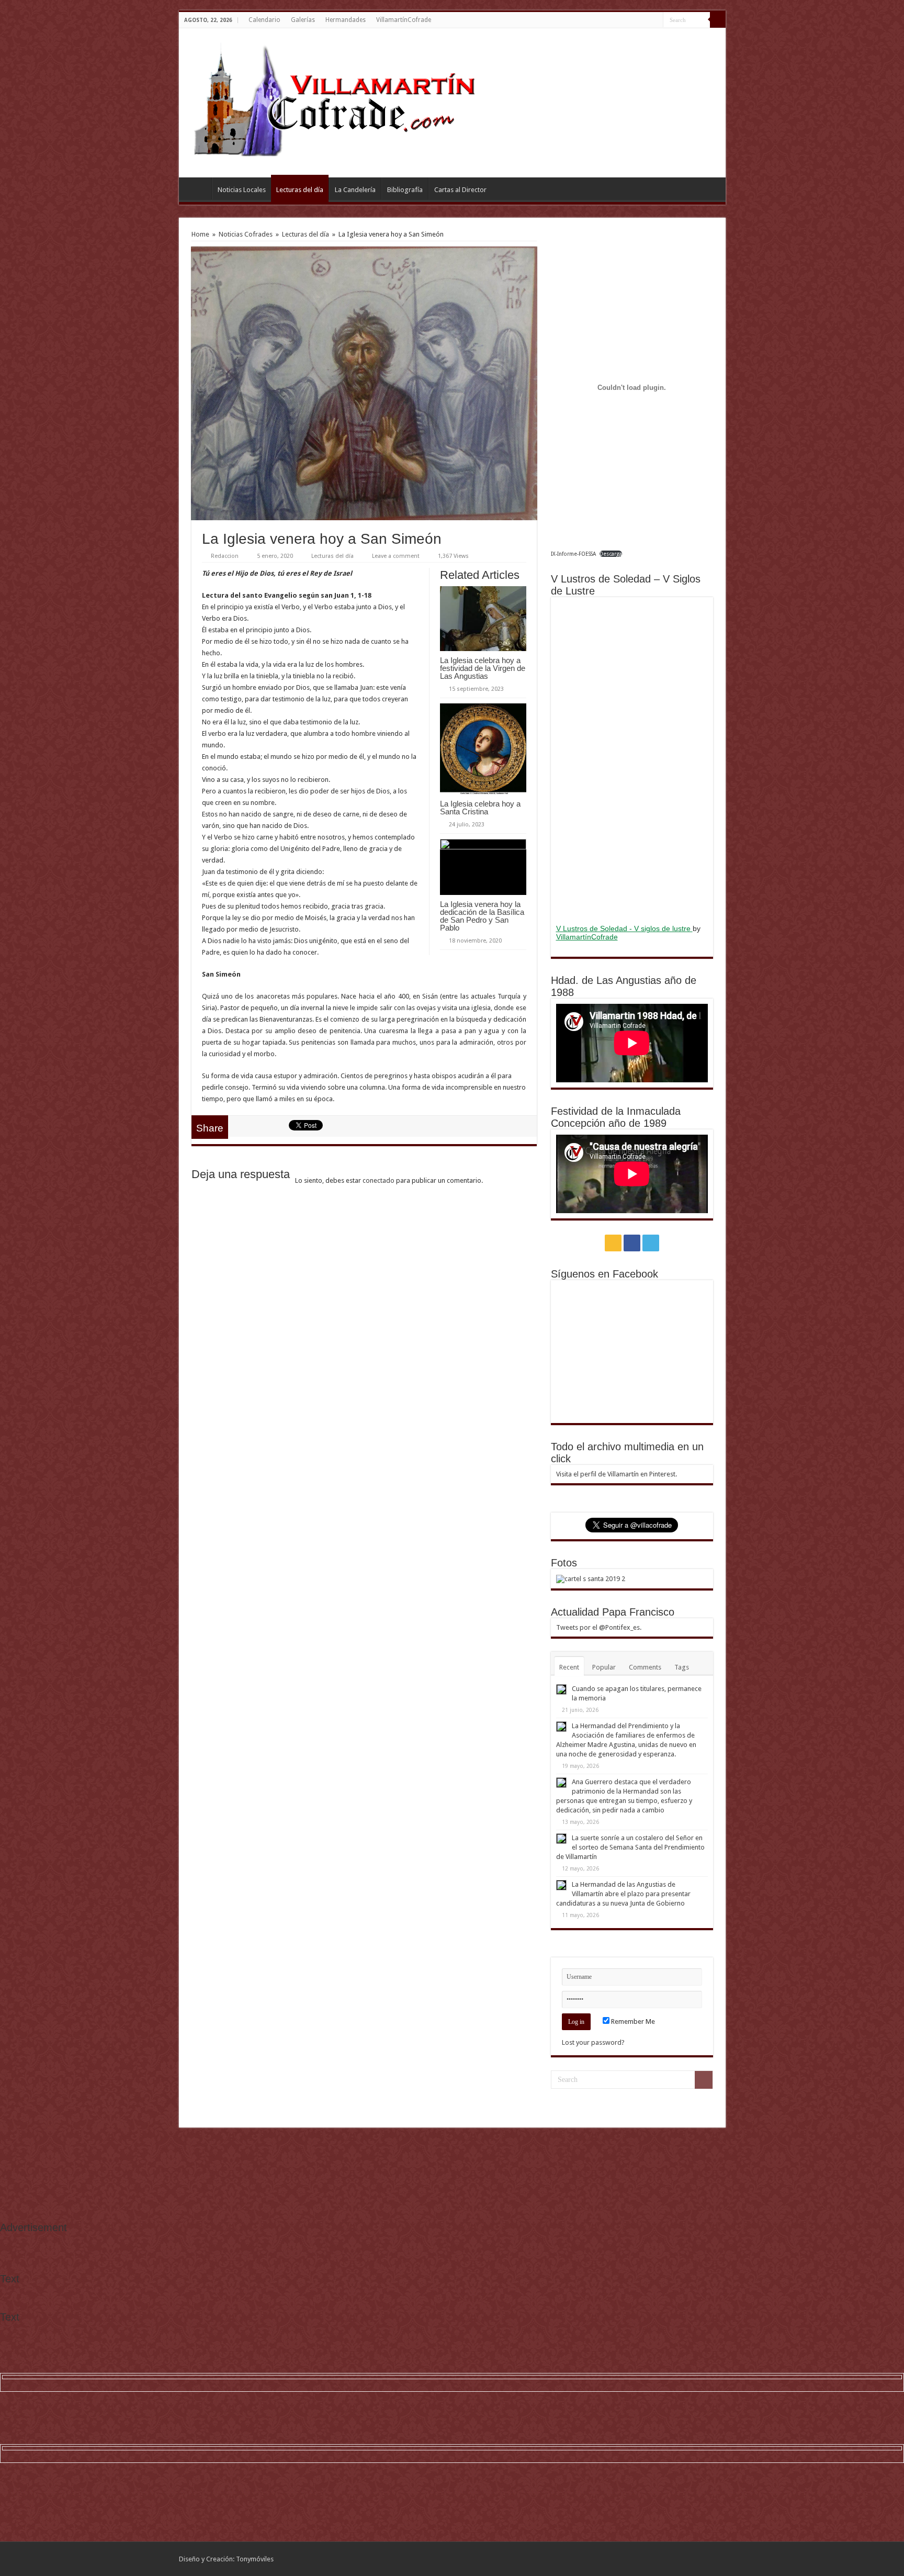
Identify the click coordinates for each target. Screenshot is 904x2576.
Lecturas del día (300, 190)
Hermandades (346, 20)
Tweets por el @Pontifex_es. (599, 1627)
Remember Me (632, 2021)
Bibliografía (405, 190)
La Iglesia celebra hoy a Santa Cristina (480, 808)
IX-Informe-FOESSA (573, 554)
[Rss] (635, 20)
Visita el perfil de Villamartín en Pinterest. (617, 1474)
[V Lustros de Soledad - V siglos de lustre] (632, 759)
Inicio (198, 188)
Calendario (264, 20)
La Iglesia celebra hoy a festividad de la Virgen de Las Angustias (483, 668)
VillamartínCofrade (404, 20)
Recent (569, 1667)
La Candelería (355, 190)
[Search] (718, 20)
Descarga (611, 554)
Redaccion (225, 556)
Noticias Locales (242, 190)
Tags (682, 1667)
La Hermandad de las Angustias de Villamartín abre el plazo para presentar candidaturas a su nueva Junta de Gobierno (623, 1894)
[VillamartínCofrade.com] (344, 101)
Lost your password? (593, 2042)
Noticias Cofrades (246, 234)
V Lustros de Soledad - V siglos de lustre (624, 928)
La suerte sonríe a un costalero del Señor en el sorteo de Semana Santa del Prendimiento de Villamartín (630, 1847)
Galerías (303, 20)
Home (200, 234)
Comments (645, 1667)
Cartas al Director (460, 190)
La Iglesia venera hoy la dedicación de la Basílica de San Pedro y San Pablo (482, 916)
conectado (378, 1180)
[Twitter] (655, 20)
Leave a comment (396, 556)
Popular (604, 1667)
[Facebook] (645, 20)
